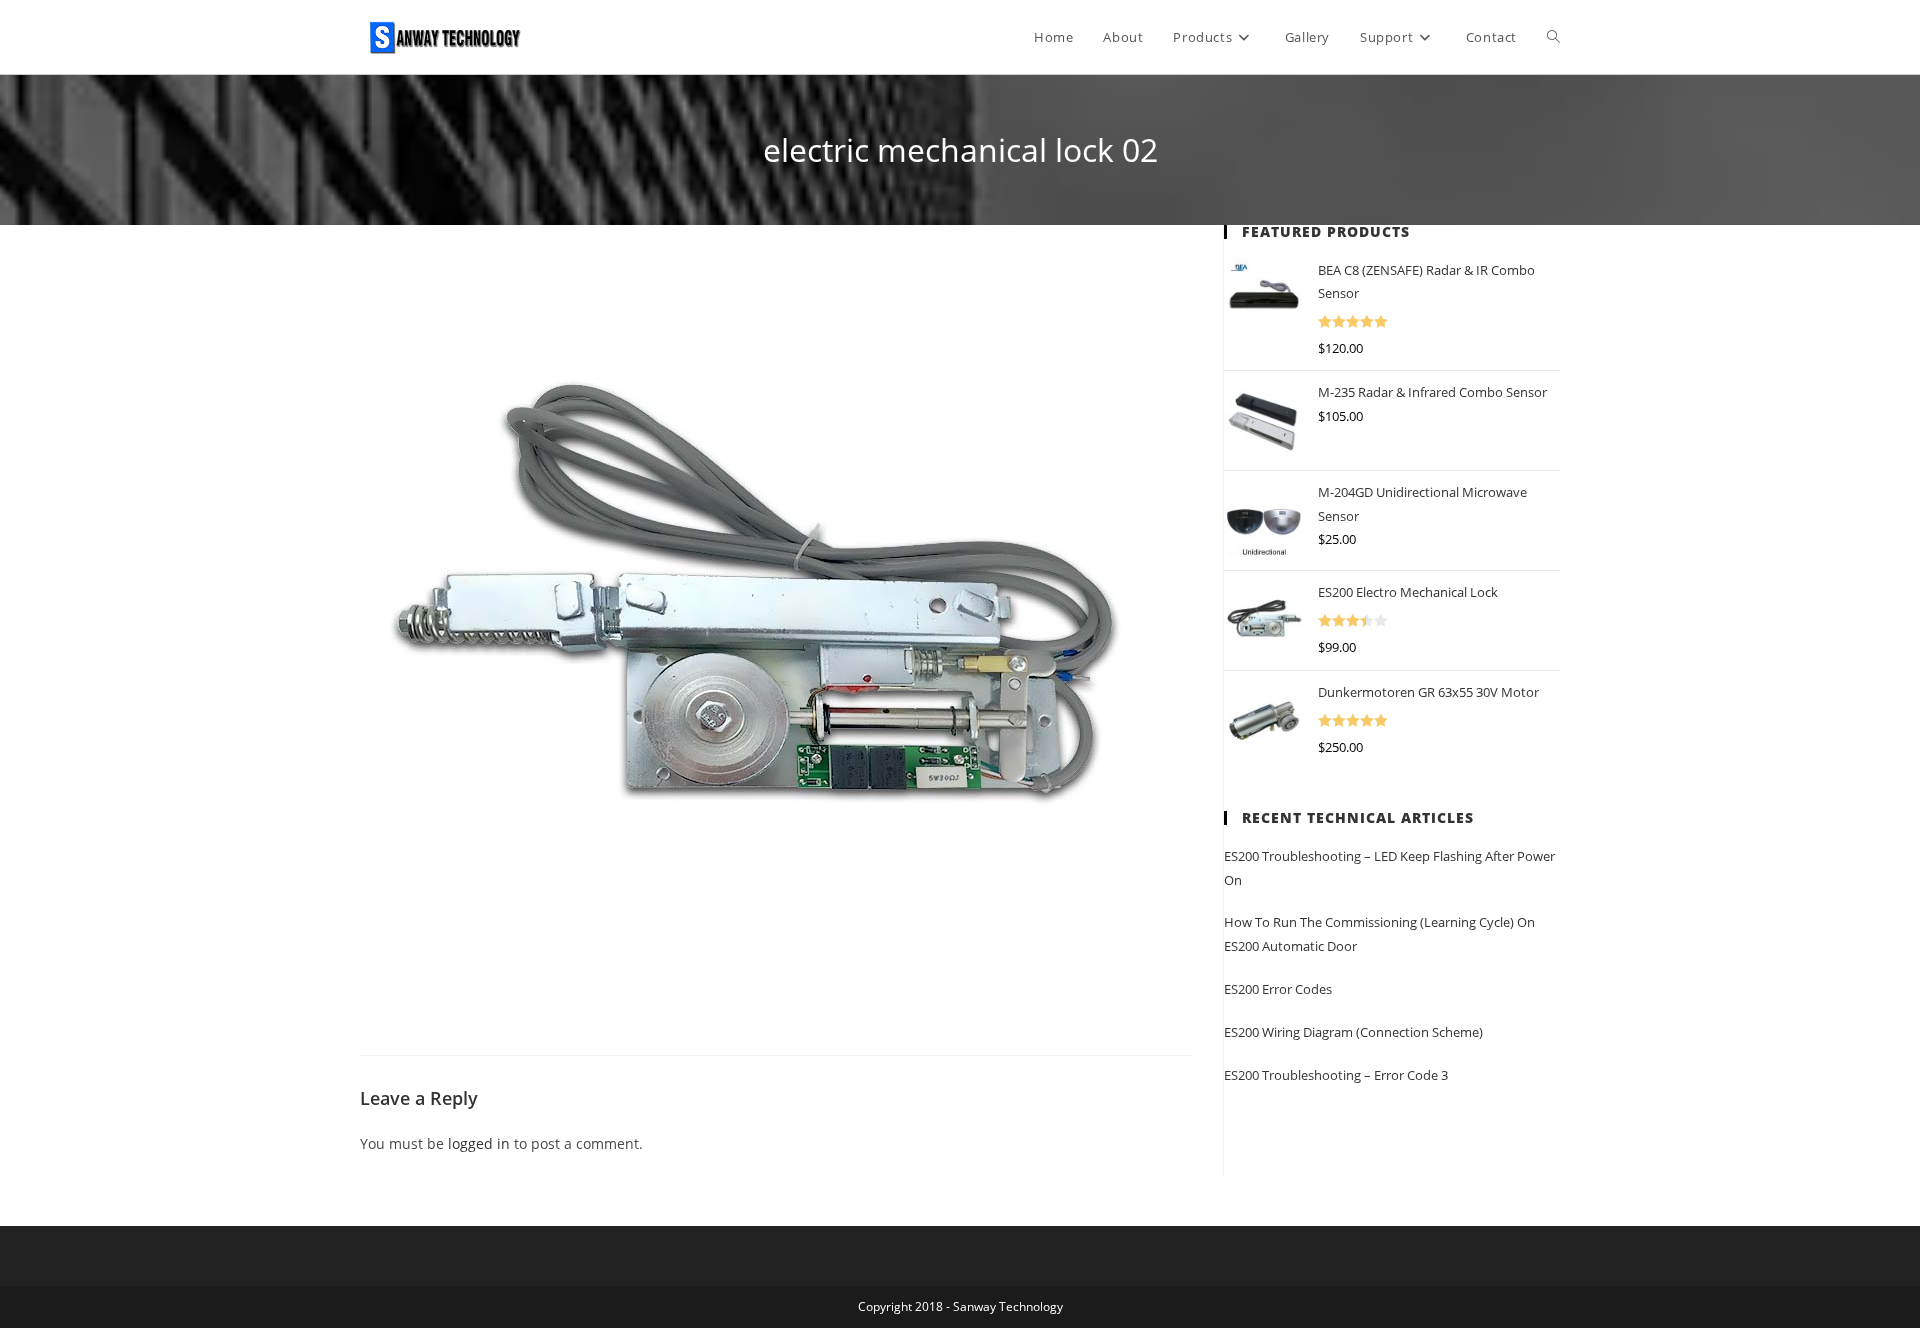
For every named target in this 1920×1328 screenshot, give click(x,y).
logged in (479, 1143)
